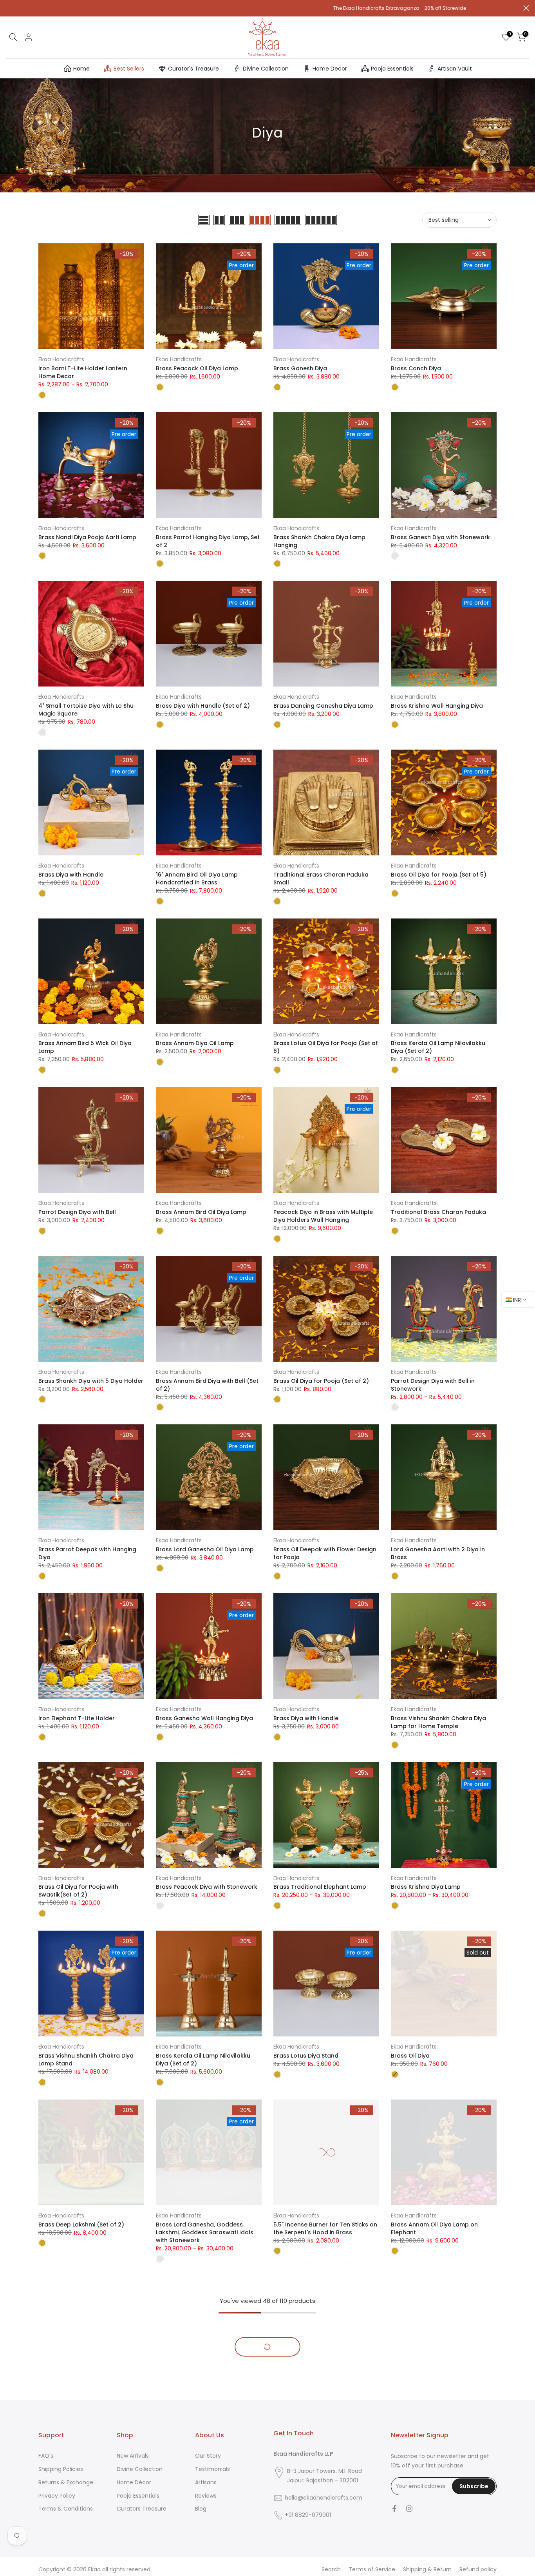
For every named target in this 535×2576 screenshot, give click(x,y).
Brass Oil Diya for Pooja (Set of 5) (439, 875)
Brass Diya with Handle (71, 875)
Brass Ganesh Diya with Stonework (440, 537)
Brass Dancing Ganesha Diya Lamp (323, 706)
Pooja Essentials (392, 69)
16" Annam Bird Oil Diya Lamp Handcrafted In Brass (197, 879)
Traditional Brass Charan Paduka (438, 1212)
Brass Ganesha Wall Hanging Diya (204, 1718)
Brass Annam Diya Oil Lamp (195, 1043)
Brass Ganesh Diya (300, 368)
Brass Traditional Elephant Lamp (320, 1887)
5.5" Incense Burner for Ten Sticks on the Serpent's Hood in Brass (325, 2228)
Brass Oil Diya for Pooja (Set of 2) (321, 1381)
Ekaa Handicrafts (61, 359)
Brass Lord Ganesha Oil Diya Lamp (205, 1549)
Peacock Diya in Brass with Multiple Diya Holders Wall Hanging (323, 1216)
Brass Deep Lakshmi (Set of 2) (81, 2225)
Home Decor (330, 69)
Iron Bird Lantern (179, 2401)
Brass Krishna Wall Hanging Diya (437, 706)
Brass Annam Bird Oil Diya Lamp (201, 1212)
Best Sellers (129, 69)
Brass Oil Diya (410, 2056)
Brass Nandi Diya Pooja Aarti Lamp (87, 537)
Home (81, 69)
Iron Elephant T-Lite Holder (77, 1718)
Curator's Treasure (193, 69)
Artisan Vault (455, 69)
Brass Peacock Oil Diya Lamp (197, 368)
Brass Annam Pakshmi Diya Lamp (203, 2570)
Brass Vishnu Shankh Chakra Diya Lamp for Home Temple (438, 1722)
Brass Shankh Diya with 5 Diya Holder (91, 1381)
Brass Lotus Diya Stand (306, 2056)
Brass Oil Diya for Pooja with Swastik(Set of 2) (78, 1891)
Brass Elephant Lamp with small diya (443, 2570)
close (9, 8)
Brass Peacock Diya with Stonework (207, 1887)
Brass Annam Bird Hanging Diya (83, 2401)
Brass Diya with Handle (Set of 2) (203, 706)
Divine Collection (266, 69)
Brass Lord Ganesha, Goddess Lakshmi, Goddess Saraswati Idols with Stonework (205, 2232)
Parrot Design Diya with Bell (77, 1212)
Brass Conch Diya (416, 368)
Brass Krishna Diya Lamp (426, 1887)
